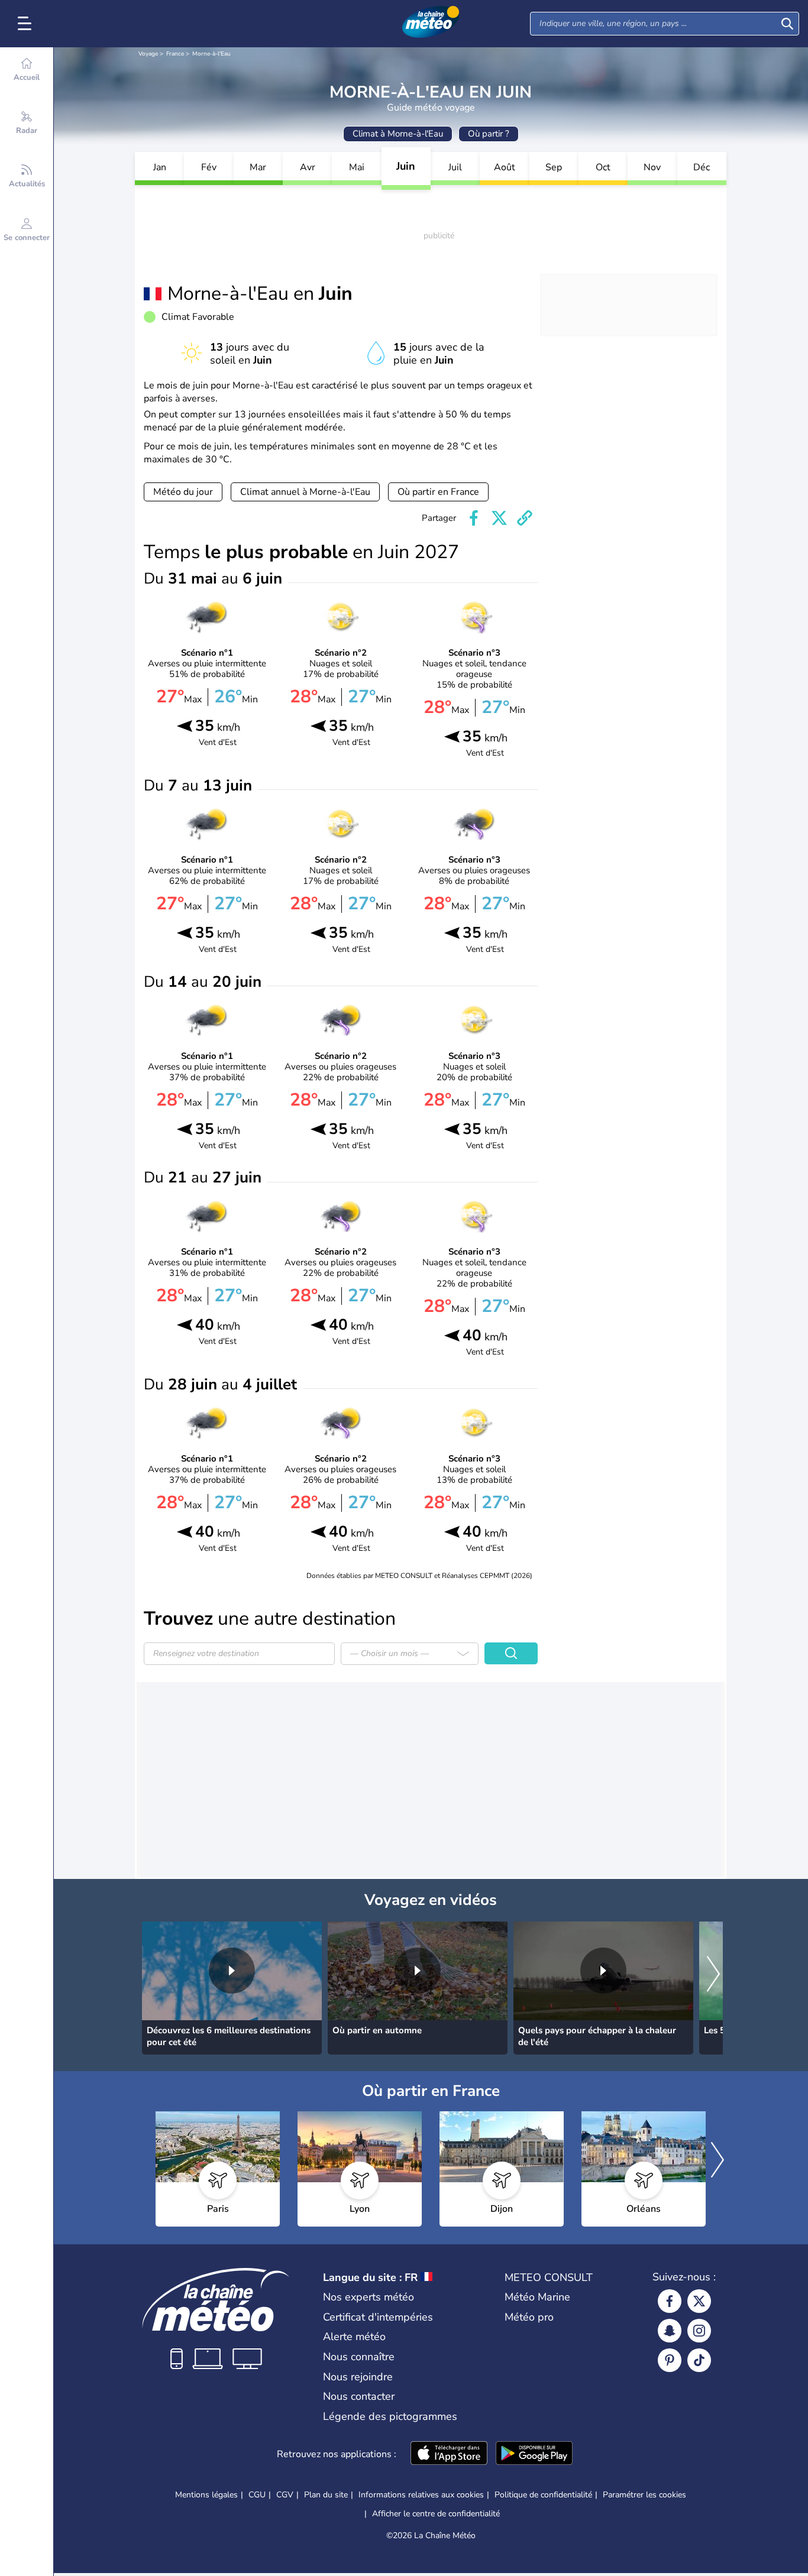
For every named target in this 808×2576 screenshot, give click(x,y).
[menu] (27, 24)
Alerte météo (354, 2337)
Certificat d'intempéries (378, 2317)
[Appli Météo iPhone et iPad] (449, 2454)
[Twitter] (699, 2301)
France (175, 54)
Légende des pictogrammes (390, 2416)
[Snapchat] (670, 2331)
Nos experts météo (369, 2297)
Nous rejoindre (358, 2377)
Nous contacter (359, 2396)
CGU (257, 2495)
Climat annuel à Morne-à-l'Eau (305, 492)
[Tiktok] (699, 2360)
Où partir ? (489, 134)
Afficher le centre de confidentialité (436, 2514)
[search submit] (787, 24)
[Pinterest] (670, 2360)
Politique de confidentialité (543, 2495)
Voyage (148, 54)
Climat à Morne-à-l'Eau (398, 134)
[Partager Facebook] (474, 518)
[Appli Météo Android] (534, 2454)
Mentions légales (206, 2495)
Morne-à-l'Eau (211, 54)
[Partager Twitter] (499, 518)
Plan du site (326, 2495)
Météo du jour (183, 492)
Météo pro (529, 2317)
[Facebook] (670, 2301)
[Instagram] (699, 2331)
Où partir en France (438, 492)
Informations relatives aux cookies (421, 2495)
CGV (285, 2495)
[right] (713, 1975)
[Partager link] (525, 518)
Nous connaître (359, 2357)
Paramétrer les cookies (644, 2495)
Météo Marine (537, 2297)
